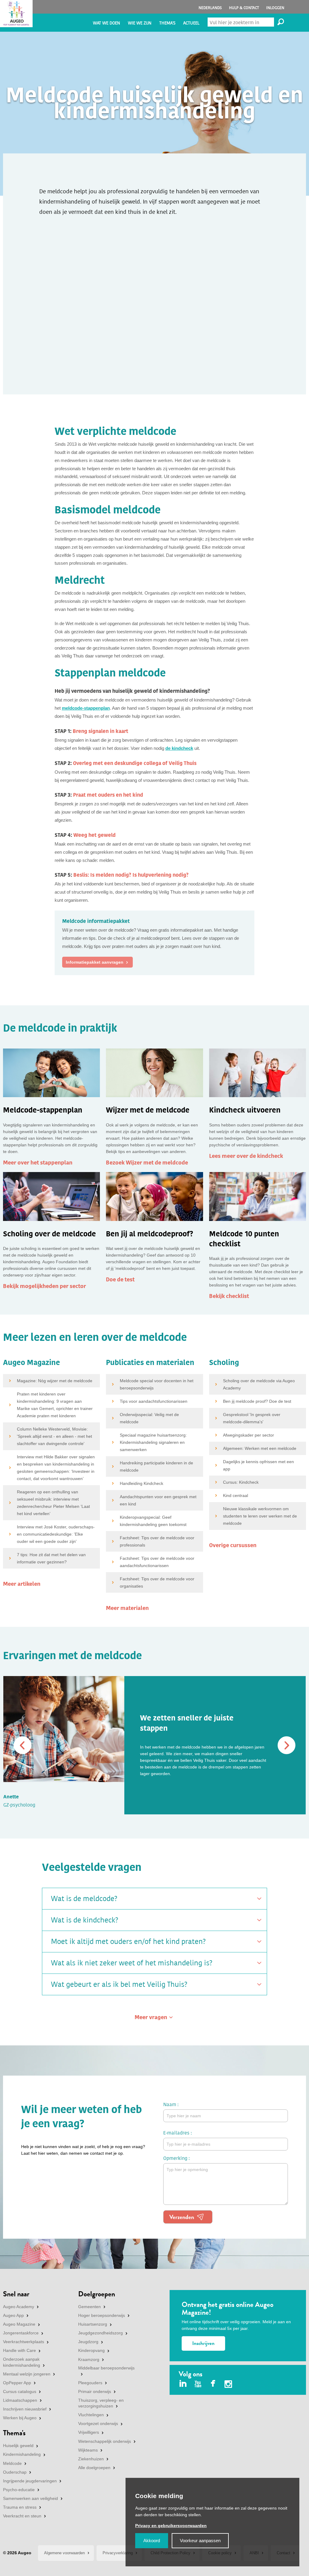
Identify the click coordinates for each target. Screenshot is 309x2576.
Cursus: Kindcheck (241, 1482)
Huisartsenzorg (93, 2324)
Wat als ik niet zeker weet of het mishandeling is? (132, 1963)
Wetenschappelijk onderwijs (105, 2441)
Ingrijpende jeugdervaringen (30, 2481)
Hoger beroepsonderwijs (102, 2315)
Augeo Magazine (19, 2324)
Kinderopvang (91, 2350)
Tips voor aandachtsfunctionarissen (154, 1401)
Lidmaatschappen (20, 2400)
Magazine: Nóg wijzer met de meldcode (55, 1381)
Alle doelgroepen (94, 2468)
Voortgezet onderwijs (98, 2423)
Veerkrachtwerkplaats (24, 2342)
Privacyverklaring (118, 2553)
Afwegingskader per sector (248, 1435)
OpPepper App (17, 2383)
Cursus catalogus (20, 2391)
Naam (170, 2104)
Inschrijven (203, 2343)
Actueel (191, 23)
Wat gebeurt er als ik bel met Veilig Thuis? (119, 1984)
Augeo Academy (19, 2307)
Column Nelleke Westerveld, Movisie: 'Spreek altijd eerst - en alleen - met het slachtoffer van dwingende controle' (54, 1436)
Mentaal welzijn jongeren (27, 2374)
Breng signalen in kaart (100, 731)
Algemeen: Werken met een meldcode (260, 1448)
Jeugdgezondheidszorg (100, 2333)
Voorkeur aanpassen (200, 2541)
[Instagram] (228, 2385)
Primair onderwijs (95, 2391)
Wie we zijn (140, 23)
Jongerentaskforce (21, 2333)
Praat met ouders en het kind (108, 795)
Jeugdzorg (88, 2342)
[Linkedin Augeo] (183, 2384)
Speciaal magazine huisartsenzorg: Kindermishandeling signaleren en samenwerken (153, 1442)
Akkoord (152, 2541)
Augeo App (13, 2315)
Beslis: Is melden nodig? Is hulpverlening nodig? (131, 875)
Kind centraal (236, 1495)
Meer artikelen (22, 1584)
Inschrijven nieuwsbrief (25, 2409)
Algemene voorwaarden (64, 2553)
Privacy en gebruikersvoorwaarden (171, 2526)
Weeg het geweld (94, 835)
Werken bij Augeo (20, 2418)
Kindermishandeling (22, 2454)
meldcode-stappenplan (86, 708)
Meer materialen (127, 1608)
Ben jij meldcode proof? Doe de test (257, 1401)
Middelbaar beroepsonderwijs (106, 2368)
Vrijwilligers (89, 2432)
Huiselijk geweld (18, 2446)
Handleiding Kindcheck (142, 1483)
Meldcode (12, 2463)
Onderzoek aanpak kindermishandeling (22, 2362)
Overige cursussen (233, 1545)
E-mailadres (176, 2133)
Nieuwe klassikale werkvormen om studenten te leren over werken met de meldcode (260, 1516)
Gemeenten (89, 2307)
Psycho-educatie (19, 2490)
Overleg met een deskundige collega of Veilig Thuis (135, 763)
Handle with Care (19, 2350)
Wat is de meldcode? (84, 1899)
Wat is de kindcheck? (85, 1920)
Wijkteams (88, 2450)
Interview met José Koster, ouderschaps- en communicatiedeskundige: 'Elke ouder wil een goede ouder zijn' (56, 1534)
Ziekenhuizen (91, 2459)
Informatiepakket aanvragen (95, 962)
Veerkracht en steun (22, 2516)
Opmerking (175, 2158)
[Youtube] (198, 2384)
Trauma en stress (20, 2507)
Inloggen (275, 8)
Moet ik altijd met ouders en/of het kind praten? (128, 1942)
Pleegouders (90, 2383)
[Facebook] (213, 2384)
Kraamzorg (89, 2359)
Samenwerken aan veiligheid (30, 2498)
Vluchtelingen (91, 2415)
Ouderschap (15, 2472)
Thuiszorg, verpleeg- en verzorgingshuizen (101, 2403)
